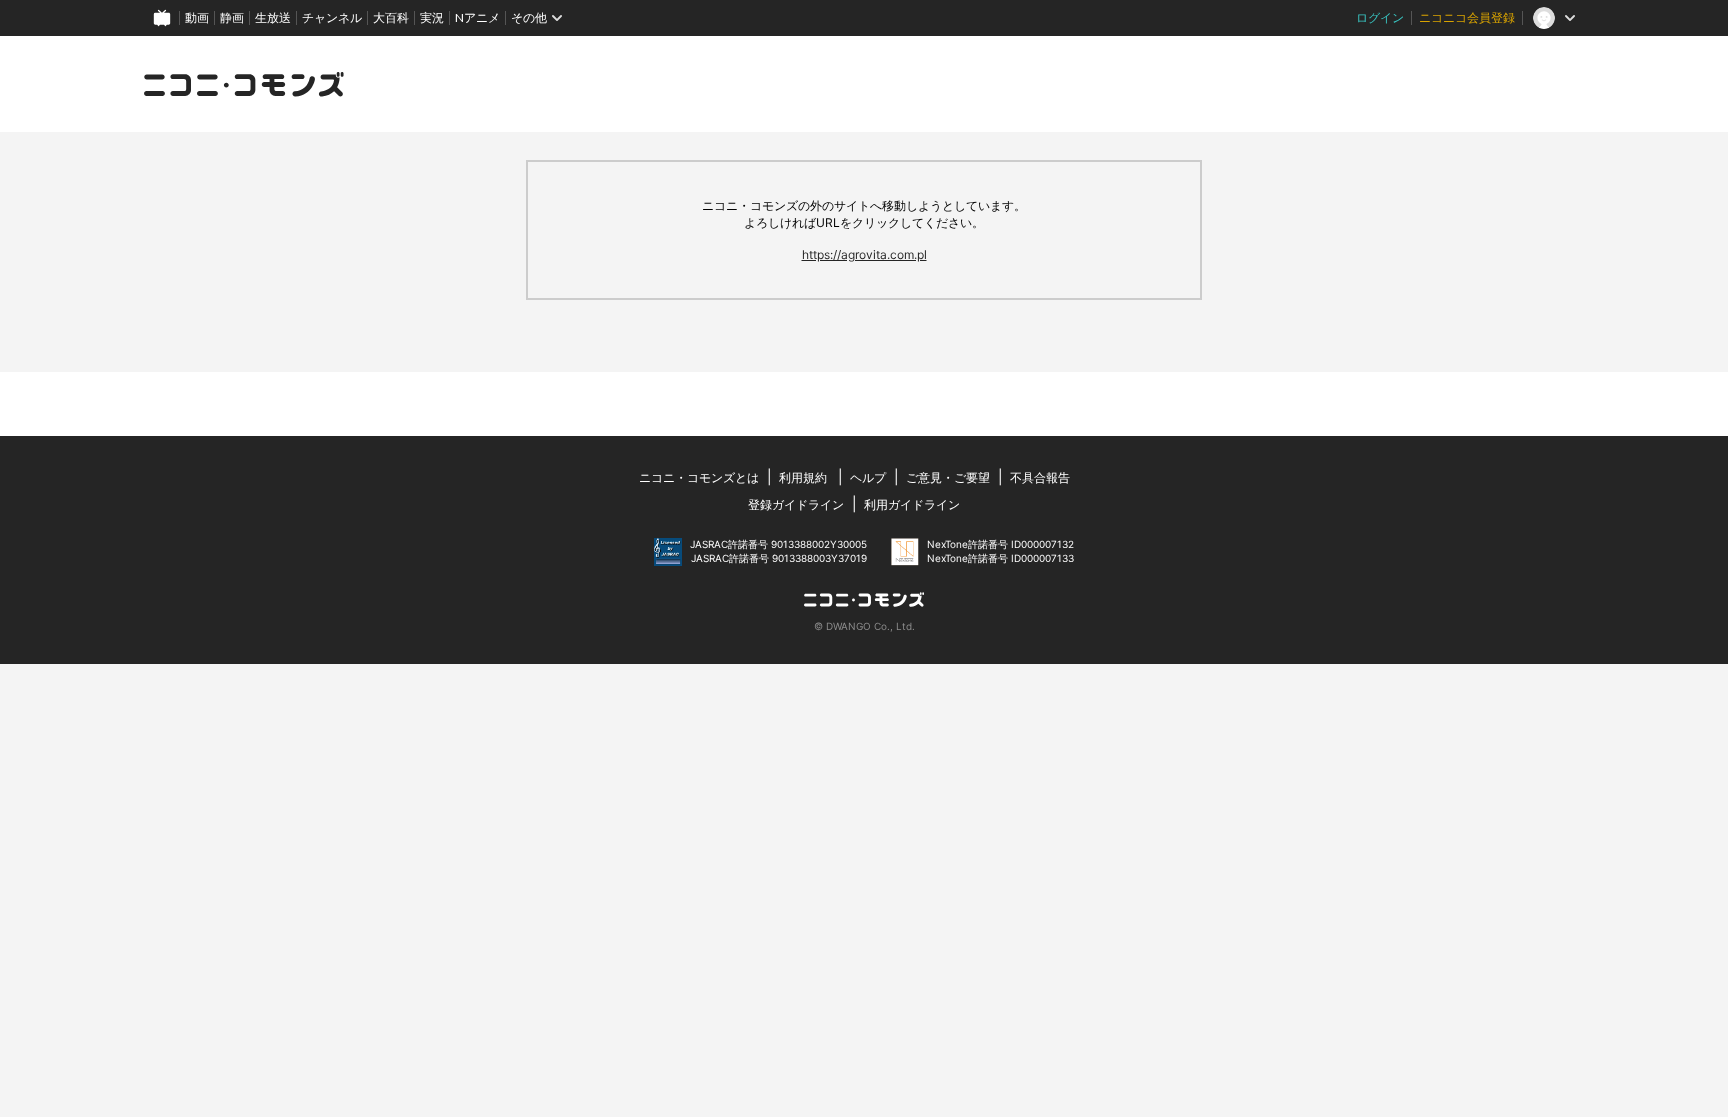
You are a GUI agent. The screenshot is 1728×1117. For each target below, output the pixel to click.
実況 (432, 17)
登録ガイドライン (796, 504)
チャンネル (332, 17)
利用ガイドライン (912, 504)
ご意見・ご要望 (948, 477)
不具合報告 (1040, 477)
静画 (232, 17)
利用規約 (803, 477)
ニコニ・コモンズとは (699, 477)
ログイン (1380, 17)
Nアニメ (477, 17)
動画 (197, 17)
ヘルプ (868, 477)
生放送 (273, 17)
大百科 (391, 17)
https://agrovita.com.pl (864, 254)
